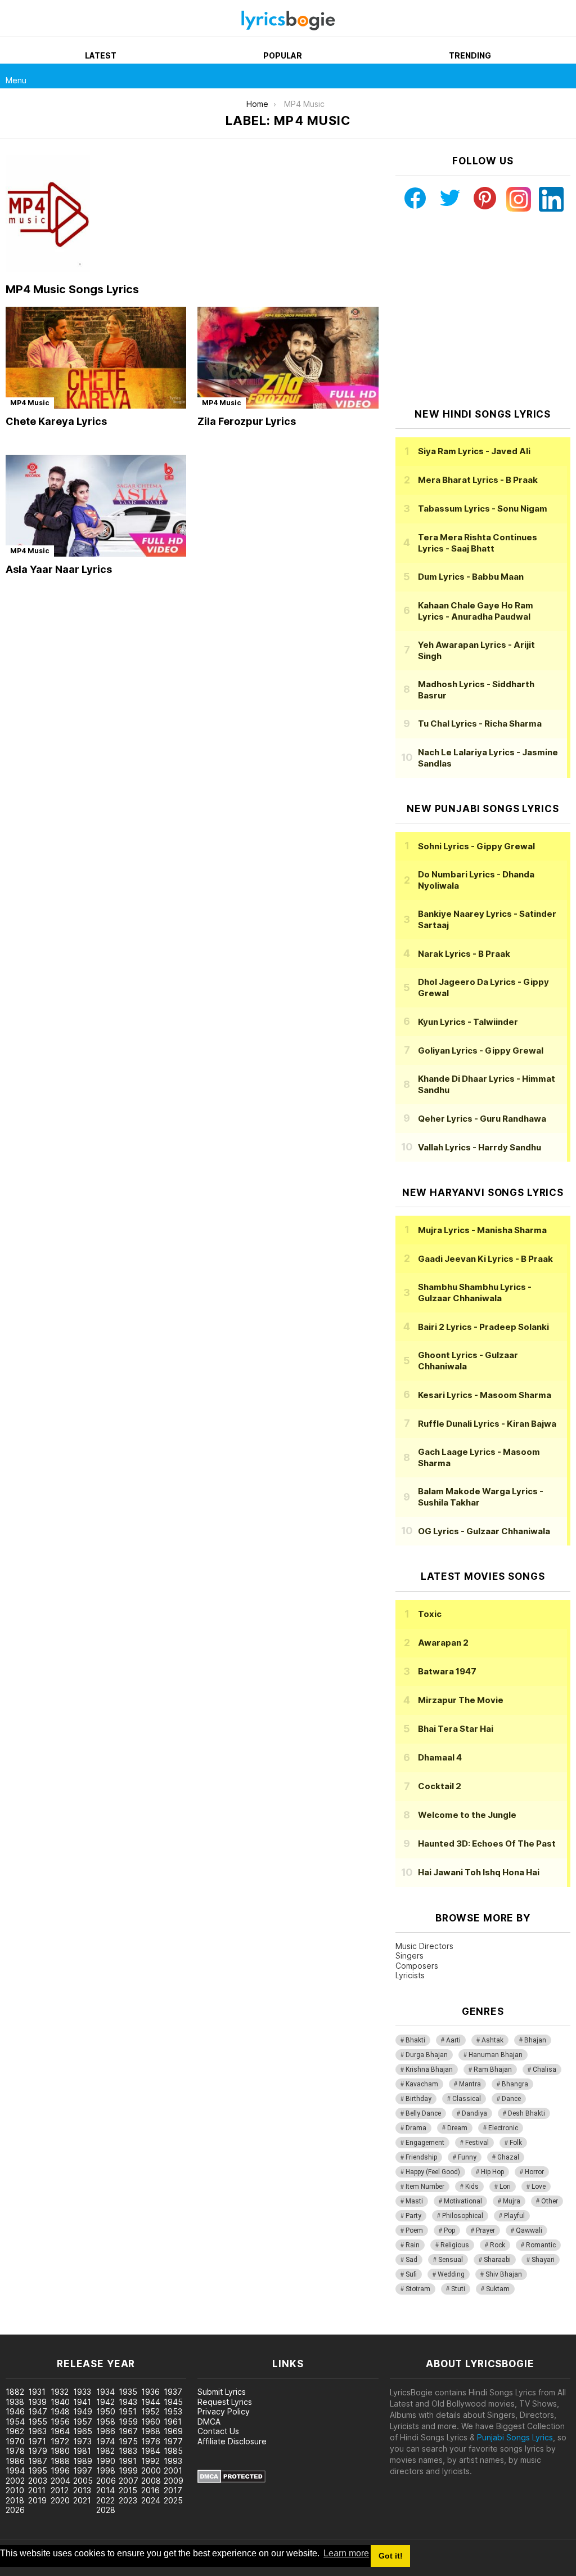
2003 (38, 2481)
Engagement (425, 2143)
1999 (128, 2470)
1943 (128, 2402)
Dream (457, 2128)
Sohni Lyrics (476, 846)
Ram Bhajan (493, 2069)
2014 (105, 2490)
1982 (105, 2451)
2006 (106, 2481)
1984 (151, 2451)
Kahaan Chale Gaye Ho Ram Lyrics (476, 611)
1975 (128, 2441)
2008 (151, 2481)
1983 (128, 2451)
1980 (60, 2451)
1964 (60, 2431)
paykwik (159, 2329)
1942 (105, 2402)
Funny (467, 2157)
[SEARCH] (564, 76)
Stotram (418, 2289)
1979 (38, 2451)
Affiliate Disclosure (232, 2441)
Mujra (512, 2201)
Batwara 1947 (447, 1671)
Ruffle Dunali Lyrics (487, 1424)
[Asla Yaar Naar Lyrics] (96, 506)
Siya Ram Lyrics (474, 451)
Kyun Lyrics (468, 1022)
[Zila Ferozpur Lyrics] (288, 358)
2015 (128, 2490)
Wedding (451, 2274)
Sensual (451, 2260)
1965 (83, 2431)
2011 (37, 2490)
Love (539, 2187)
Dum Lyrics (471, 577)
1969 (173, 2431)
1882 (15, 2392)
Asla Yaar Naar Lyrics (59, 569)
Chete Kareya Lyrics (56, 421)
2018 (15, 2500)
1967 (128, 2431)
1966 (106, 2431)
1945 (173, 2402)
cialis (55, 2329)
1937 (173, 2392)
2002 (15, 2481)
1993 (173, 2461)
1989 (83, 2461)
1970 (15, 2441)
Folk (516, 2143)
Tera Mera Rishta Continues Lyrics (478, 543)
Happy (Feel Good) (433, 2172)
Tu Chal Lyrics (480, 723)
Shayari (543, 2260)
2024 (151, 2500)
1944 (151, 2402)
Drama (416, 2128)
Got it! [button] (391, 2556)
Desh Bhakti (526, 2113)
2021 (82, 2500)
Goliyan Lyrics (481, 1050)
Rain (413, 2245)
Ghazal (508, 2157)
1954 (15, 2422)
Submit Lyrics (222, 2392)
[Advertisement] (483, 310)
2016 (150, 2490)
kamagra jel (199, 2329)
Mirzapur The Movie (461, 1700)
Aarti (453, 2040)
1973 (82, 2441)
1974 (105, 2441)
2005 (83, 2481)
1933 (82, 2392)
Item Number (425, 2187)
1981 (82, 2451)
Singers (409, 1955)
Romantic (541, 2245)
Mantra (470, 2084)
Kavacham (422, 2084)
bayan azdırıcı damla (104, 2329)
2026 (15, 2510)
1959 (128, 2422)
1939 (37, 2402)
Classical (467, 2099)
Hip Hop (492, 2172)
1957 (83, 2422)
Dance (511, 2099)
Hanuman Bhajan (496, 2055)
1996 (60, 2470)
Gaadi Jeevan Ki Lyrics (485, 1259)
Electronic (503, 2128)
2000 (151, 2470)
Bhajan (535, 2040)
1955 (38, 2422)
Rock (498, 2245)
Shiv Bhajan (504, 2274)
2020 (60, 2500)
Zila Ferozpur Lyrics (247, 421)
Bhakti (415, 2040)
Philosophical (463, 2216)
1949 (83, 2411)
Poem (414, 2230)
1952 (150, 2411)
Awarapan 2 (443, 1643)
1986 (15, 2461)
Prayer (485, 2230)
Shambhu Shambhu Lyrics (475, 1293)
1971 (37, 2441)
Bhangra (515, 2084)
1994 (15, 2470)
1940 (60, 2402)
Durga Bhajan (427, 2055)
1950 (106, 2411)
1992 (150, 2461)
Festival (477, 2143)
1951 (128, 2411)
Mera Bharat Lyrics (478, 480)
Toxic (430, 1614)
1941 (82, 2402)
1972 (60, 2441)
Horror (534, 2172)
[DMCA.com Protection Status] (231, 2480)
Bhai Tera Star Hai (456, 1729)
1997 (83, 2470)
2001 (173, 2470)
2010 (15, 2490)
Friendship (421, 2157)
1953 (173, 2411)
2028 (106, 2510)
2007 (129, 2481)
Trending (470, 55)
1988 (60, 2461)
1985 (173, 2451)
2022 (105, 2500)
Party (413, 2216)
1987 (38, 2461)
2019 (37, 2500)
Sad (411, 2260)
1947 (38, 2411)
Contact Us (218, 2431)
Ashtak (492, 2040)
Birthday (418, 2099)
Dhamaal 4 (440, 1757)
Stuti (458, 2289)
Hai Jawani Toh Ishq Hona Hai (479, 1872)
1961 (173, 2422)
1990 (106, 2461)
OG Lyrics (484, 1531)
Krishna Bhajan (429, 2069)
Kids (472, 2187)
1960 (151, 2422)
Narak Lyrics (464, 954)
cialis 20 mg (22, 2329)
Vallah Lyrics (480, 1147)
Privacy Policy (224, 2411)
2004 (60, 2481)
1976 (151, 2441)
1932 (60, 2392)
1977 (173, 2441)
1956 (60, 2422)
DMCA (209, 2422)
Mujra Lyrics (482, 1230)
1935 (128, 2392)
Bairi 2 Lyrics (483, 1327)
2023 (128, 2500)
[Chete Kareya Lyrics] (96, 358)
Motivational (463, 2201)
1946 (15, 2411)
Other (550, 2201)
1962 (15, 2431)
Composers (417, 1966)
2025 (173, 2500)
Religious (455, 2245)
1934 (105, 2392)
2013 (82, 2490)
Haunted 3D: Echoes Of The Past (487, 1843)
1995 (38, 2470)
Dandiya (474, 2113)
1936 (150, 2392)
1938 (15, 2402)
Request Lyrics (225, 2402)
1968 (151, 2431)
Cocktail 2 (440, 1786)
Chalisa (544, 2069)
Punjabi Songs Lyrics (515, 2437)
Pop (449, 2230)
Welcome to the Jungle (467, 1815)
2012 (60, 2490)
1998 (106, 2470)
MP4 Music (30, 403)
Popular (283, 55)
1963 (37, 2431)
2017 (173, 2490)
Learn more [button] (346, 2553)
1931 (37, 2392)
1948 (60, 2411)
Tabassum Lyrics (483, 509)
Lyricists (410, 1975)
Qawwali (529, 2230)
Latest (101, 55)
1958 (106, 2422)
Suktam (498, 2289)
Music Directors (424, 1946)
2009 (174, 2481)
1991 (128, 2461)
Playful (514, 2216)
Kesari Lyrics (485, 1395)
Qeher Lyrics (482, 1119)
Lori (505, 2187)
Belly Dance (423, 2113)
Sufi (411, 2274)
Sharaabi (497, 2260)
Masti (414, 2201)
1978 (15, 2451)
